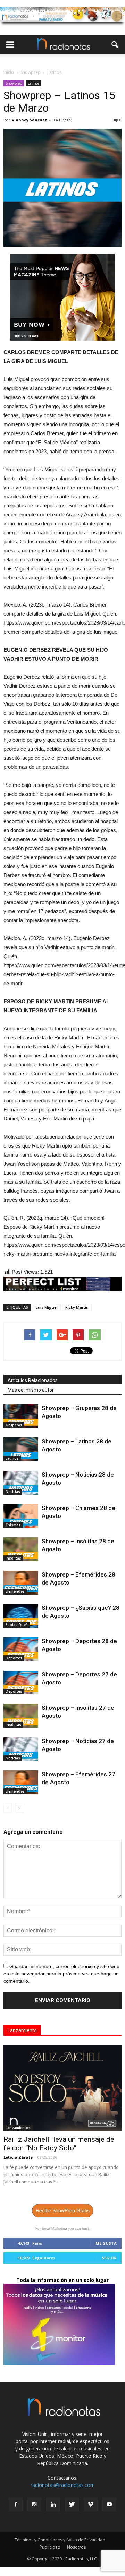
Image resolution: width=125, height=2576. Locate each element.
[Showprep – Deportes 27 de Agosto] (21, 1682)
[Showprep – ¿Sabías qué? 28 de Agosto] (21, 1616)
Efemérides (15, 1591)
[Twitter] (72, 2505)
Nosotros (76, 2547)
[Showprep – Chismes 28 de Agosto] (21, 1516)
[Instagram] (34, 2505)
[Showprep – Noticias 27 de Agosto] (21, 1749)
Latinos (34, 83)
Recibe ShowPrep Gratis (63, 2210)
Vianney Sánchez (30, 120)
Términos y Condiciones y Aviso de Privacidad (60, 2540)
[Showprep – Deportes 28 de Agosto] (21, 1649)
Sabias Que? (17, 1625)
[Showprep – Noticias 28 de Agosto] (21, 1483)
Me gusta (106, 2243)
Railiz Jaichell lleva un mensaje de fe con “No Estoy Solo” (59, 2144)
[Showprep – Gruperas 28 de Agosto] (21, 1416)
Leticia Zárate (18, 2157)
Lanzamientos (18, 2128)
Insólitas (13, 1558)
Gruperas (14, 1425)
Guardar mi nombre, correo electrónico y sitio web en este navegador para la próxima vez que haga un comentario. (61, 1974)
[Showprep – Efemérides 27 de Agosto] (21, 1782)
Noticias (13, 1492)
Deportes (14, 1658)
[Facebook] (16, 2505)
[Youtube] (109, 2505)
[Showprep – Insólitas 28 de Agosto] (21, 1549)
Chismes (13, 1525)
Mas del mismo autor (31, 1390)
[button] (115, 45)
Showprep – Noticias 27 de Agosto (81, 1749)
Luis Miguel (47, 1307)
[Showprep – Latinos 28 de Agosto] (21, 1449)
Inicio (9, 72)
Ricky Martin (77, 1307)
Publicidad (50, 2547)
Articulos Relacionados (33, 1380)
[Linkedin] (53, 2505)
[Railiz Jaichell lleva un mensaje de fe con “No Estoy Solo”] (62, 2088)
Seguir (109, 2258)
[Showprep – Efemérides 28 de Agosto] (21, 1583)
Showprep (14, 83)
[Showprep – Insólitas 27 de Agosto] (21, 1716)
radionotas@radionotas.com (63, 2485)
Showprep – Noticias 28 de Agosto (81, 1483)
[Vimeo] (91, 2505)
